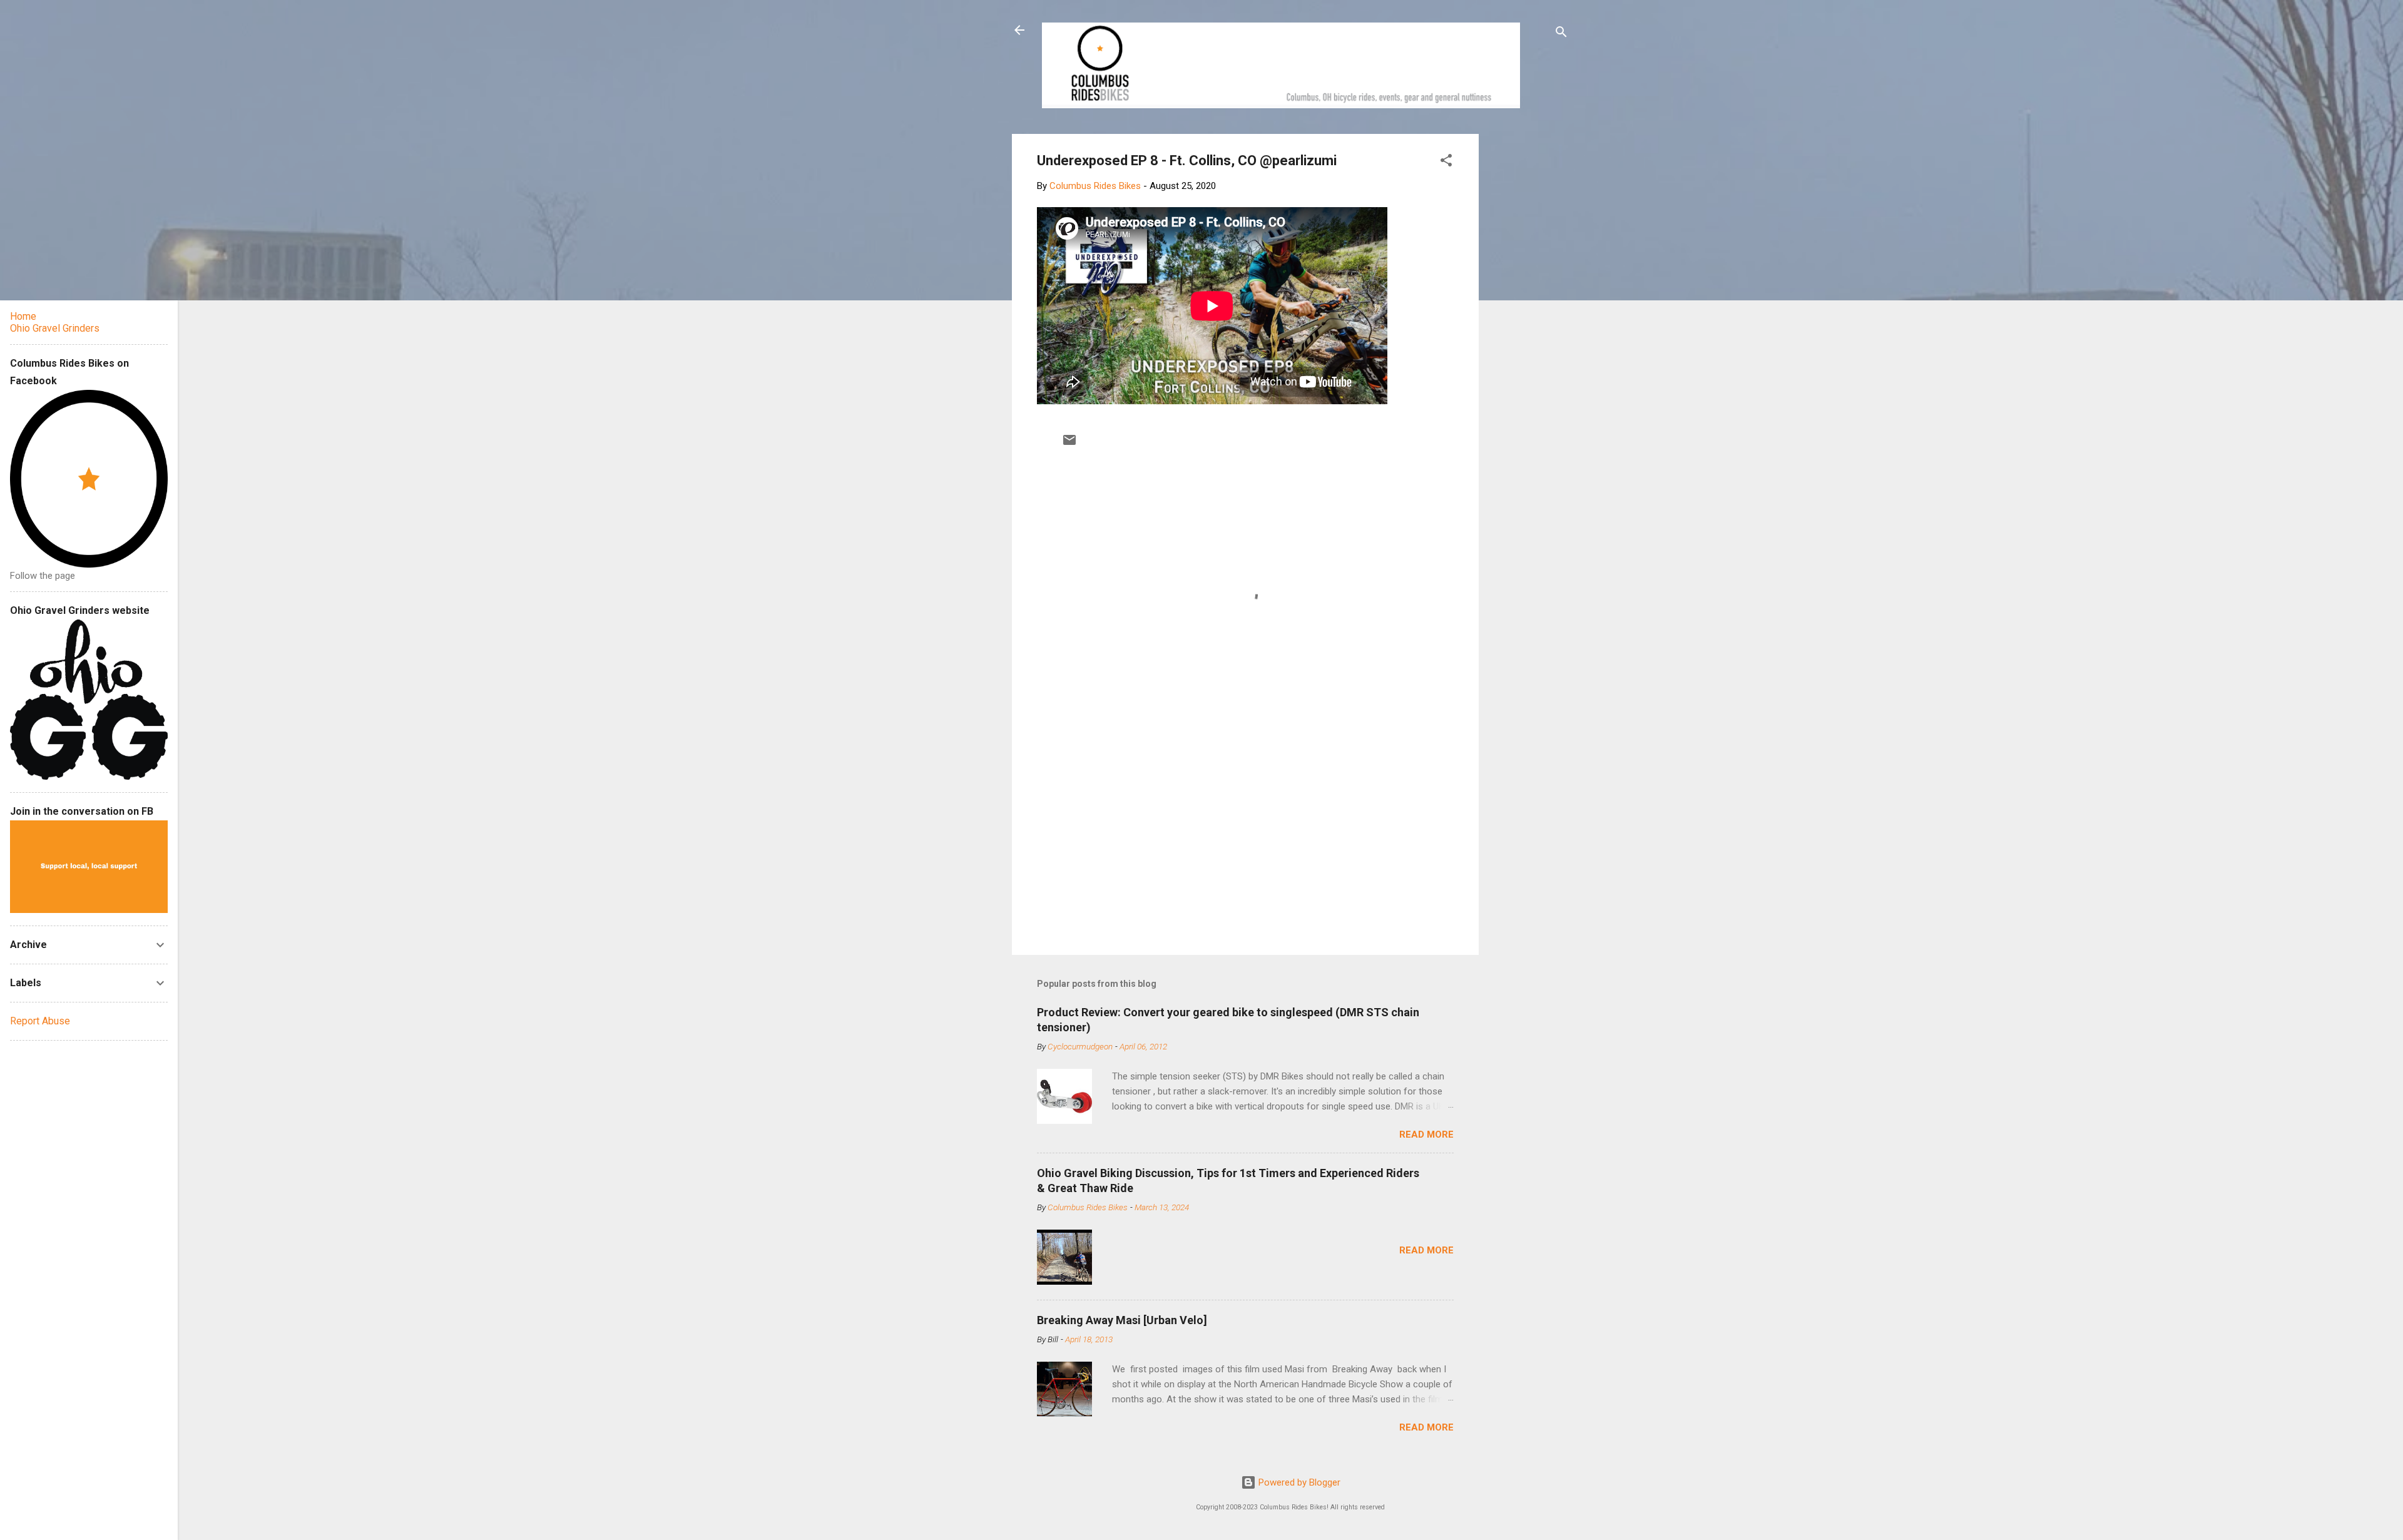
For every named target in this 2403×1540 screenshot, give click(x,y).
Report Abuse (40, 1021)
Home (23, 316)
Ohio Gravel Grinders (55, 328)
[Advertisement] (1526, 322)
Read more (1426, 1135)
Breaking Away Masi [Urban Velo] (1122, 1320)
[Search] (1561, 34)
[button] (1446, 162)
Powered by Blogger (1298, 1482)
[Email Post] (1069, 444)
